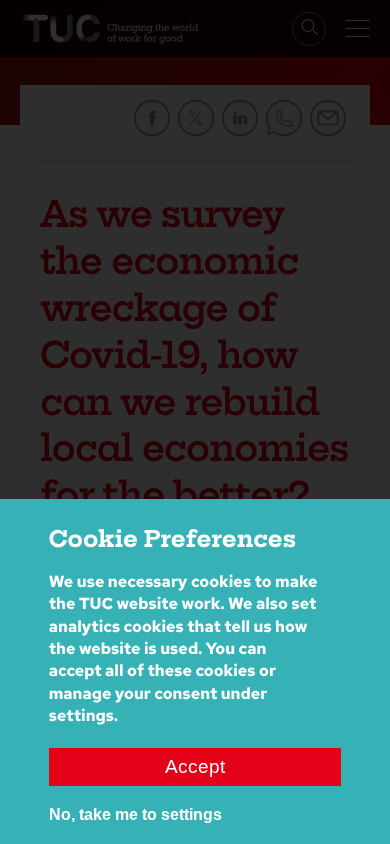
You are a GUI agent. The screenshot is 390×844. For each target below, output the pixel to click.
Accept (195, 766)
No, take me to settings (135, 814)
